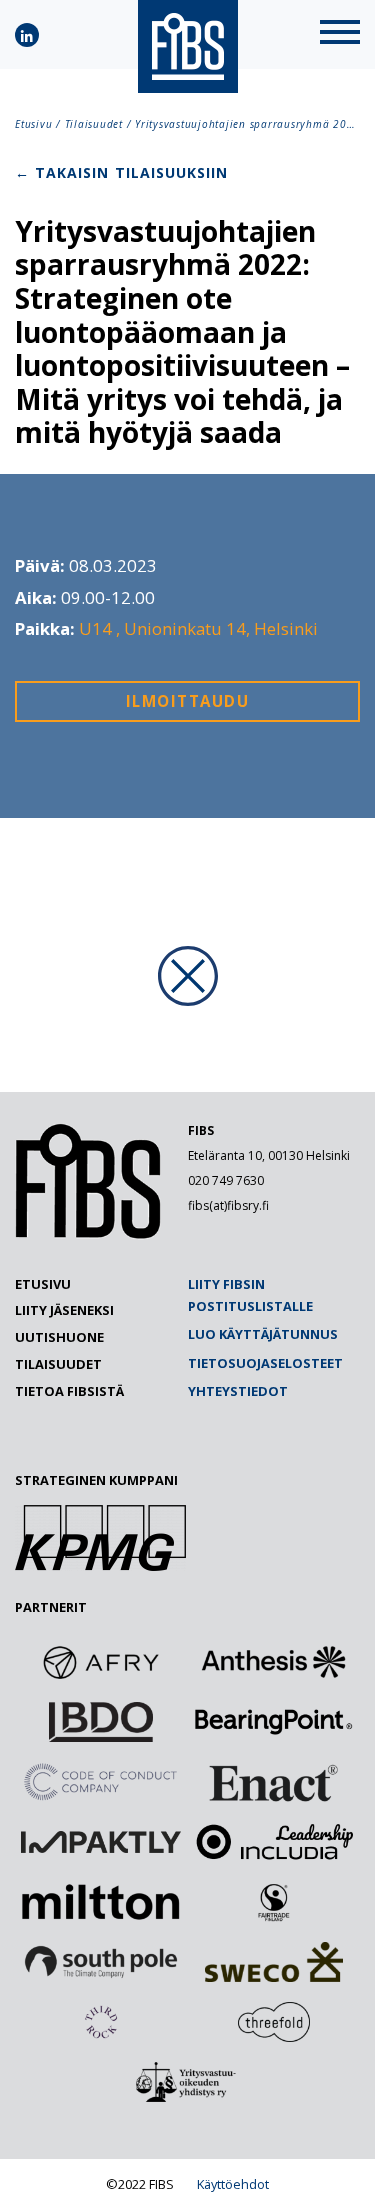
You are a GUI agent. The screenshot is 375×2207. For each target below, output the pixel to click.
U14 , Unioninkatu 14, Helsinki (198, 628)
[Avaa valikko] (340, 34)
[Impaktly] (101, 1842)
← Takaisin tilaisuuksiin (121, 172)
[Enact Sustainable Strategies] (274, 1782)
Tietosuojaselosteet (265, 1363)
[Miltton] (101, 1902)
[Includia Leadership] (274, 1842)
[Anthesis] (274, 1662)
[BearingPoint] (274, 1722)
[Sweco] (274, 1962)
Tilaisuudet (94, 124)
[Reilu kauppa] (274, 1902)
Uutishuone (59, 1337)
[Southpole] (101, 1962)
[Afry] (101, 1662)
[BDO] (101, 1722)
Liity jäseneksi (64, 1310)
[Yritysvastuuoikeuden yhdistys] (188, 2082)
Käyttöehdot (233, 2184)
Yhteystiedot (238, 1391)
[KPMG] (100, 1565)
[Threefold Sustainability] (274, 2022)
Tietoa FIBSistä (69, 1391)
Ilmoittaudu (188, 701)
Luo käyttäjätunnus (263, 1334)
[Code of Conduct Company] (101, 1782)
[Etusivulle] (88, 1234)
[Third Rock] (101, 2022)
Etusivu (33, 124)
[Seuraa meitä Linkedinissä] (27, 35)
